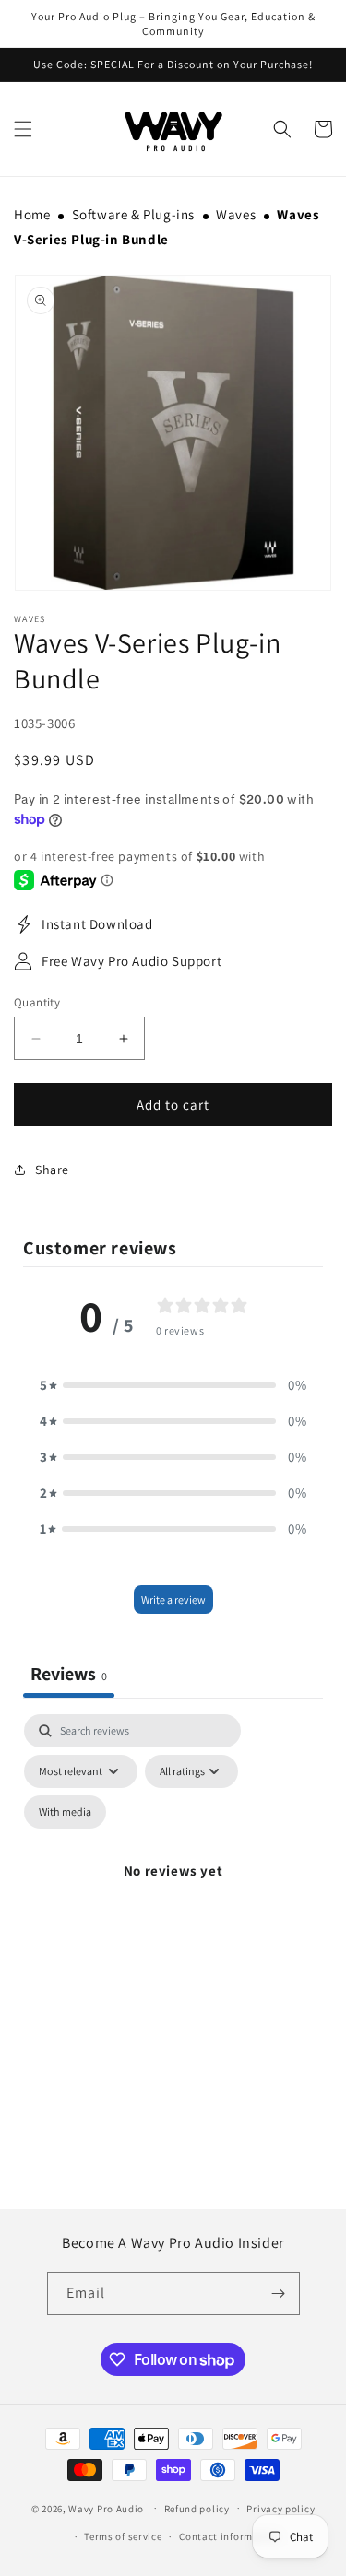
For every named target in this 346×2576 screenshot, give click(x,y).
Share (52, 1170)
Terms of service (123, 2536)
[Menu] (23, 129)
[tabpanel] (173, 1892)
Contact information (229, 2536)
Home (32, 214)
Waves (236, 214)
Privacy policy (280, 2509)
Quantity (37, 1002)
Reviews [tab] (69, 1674)
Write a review (173, 1600)
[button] (282, 129)
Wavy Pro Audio (106, 2508)
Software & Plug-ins (133, 214)
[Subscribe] (279, 2294)
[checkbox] (65, 1812)
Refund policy (197, 2509)
